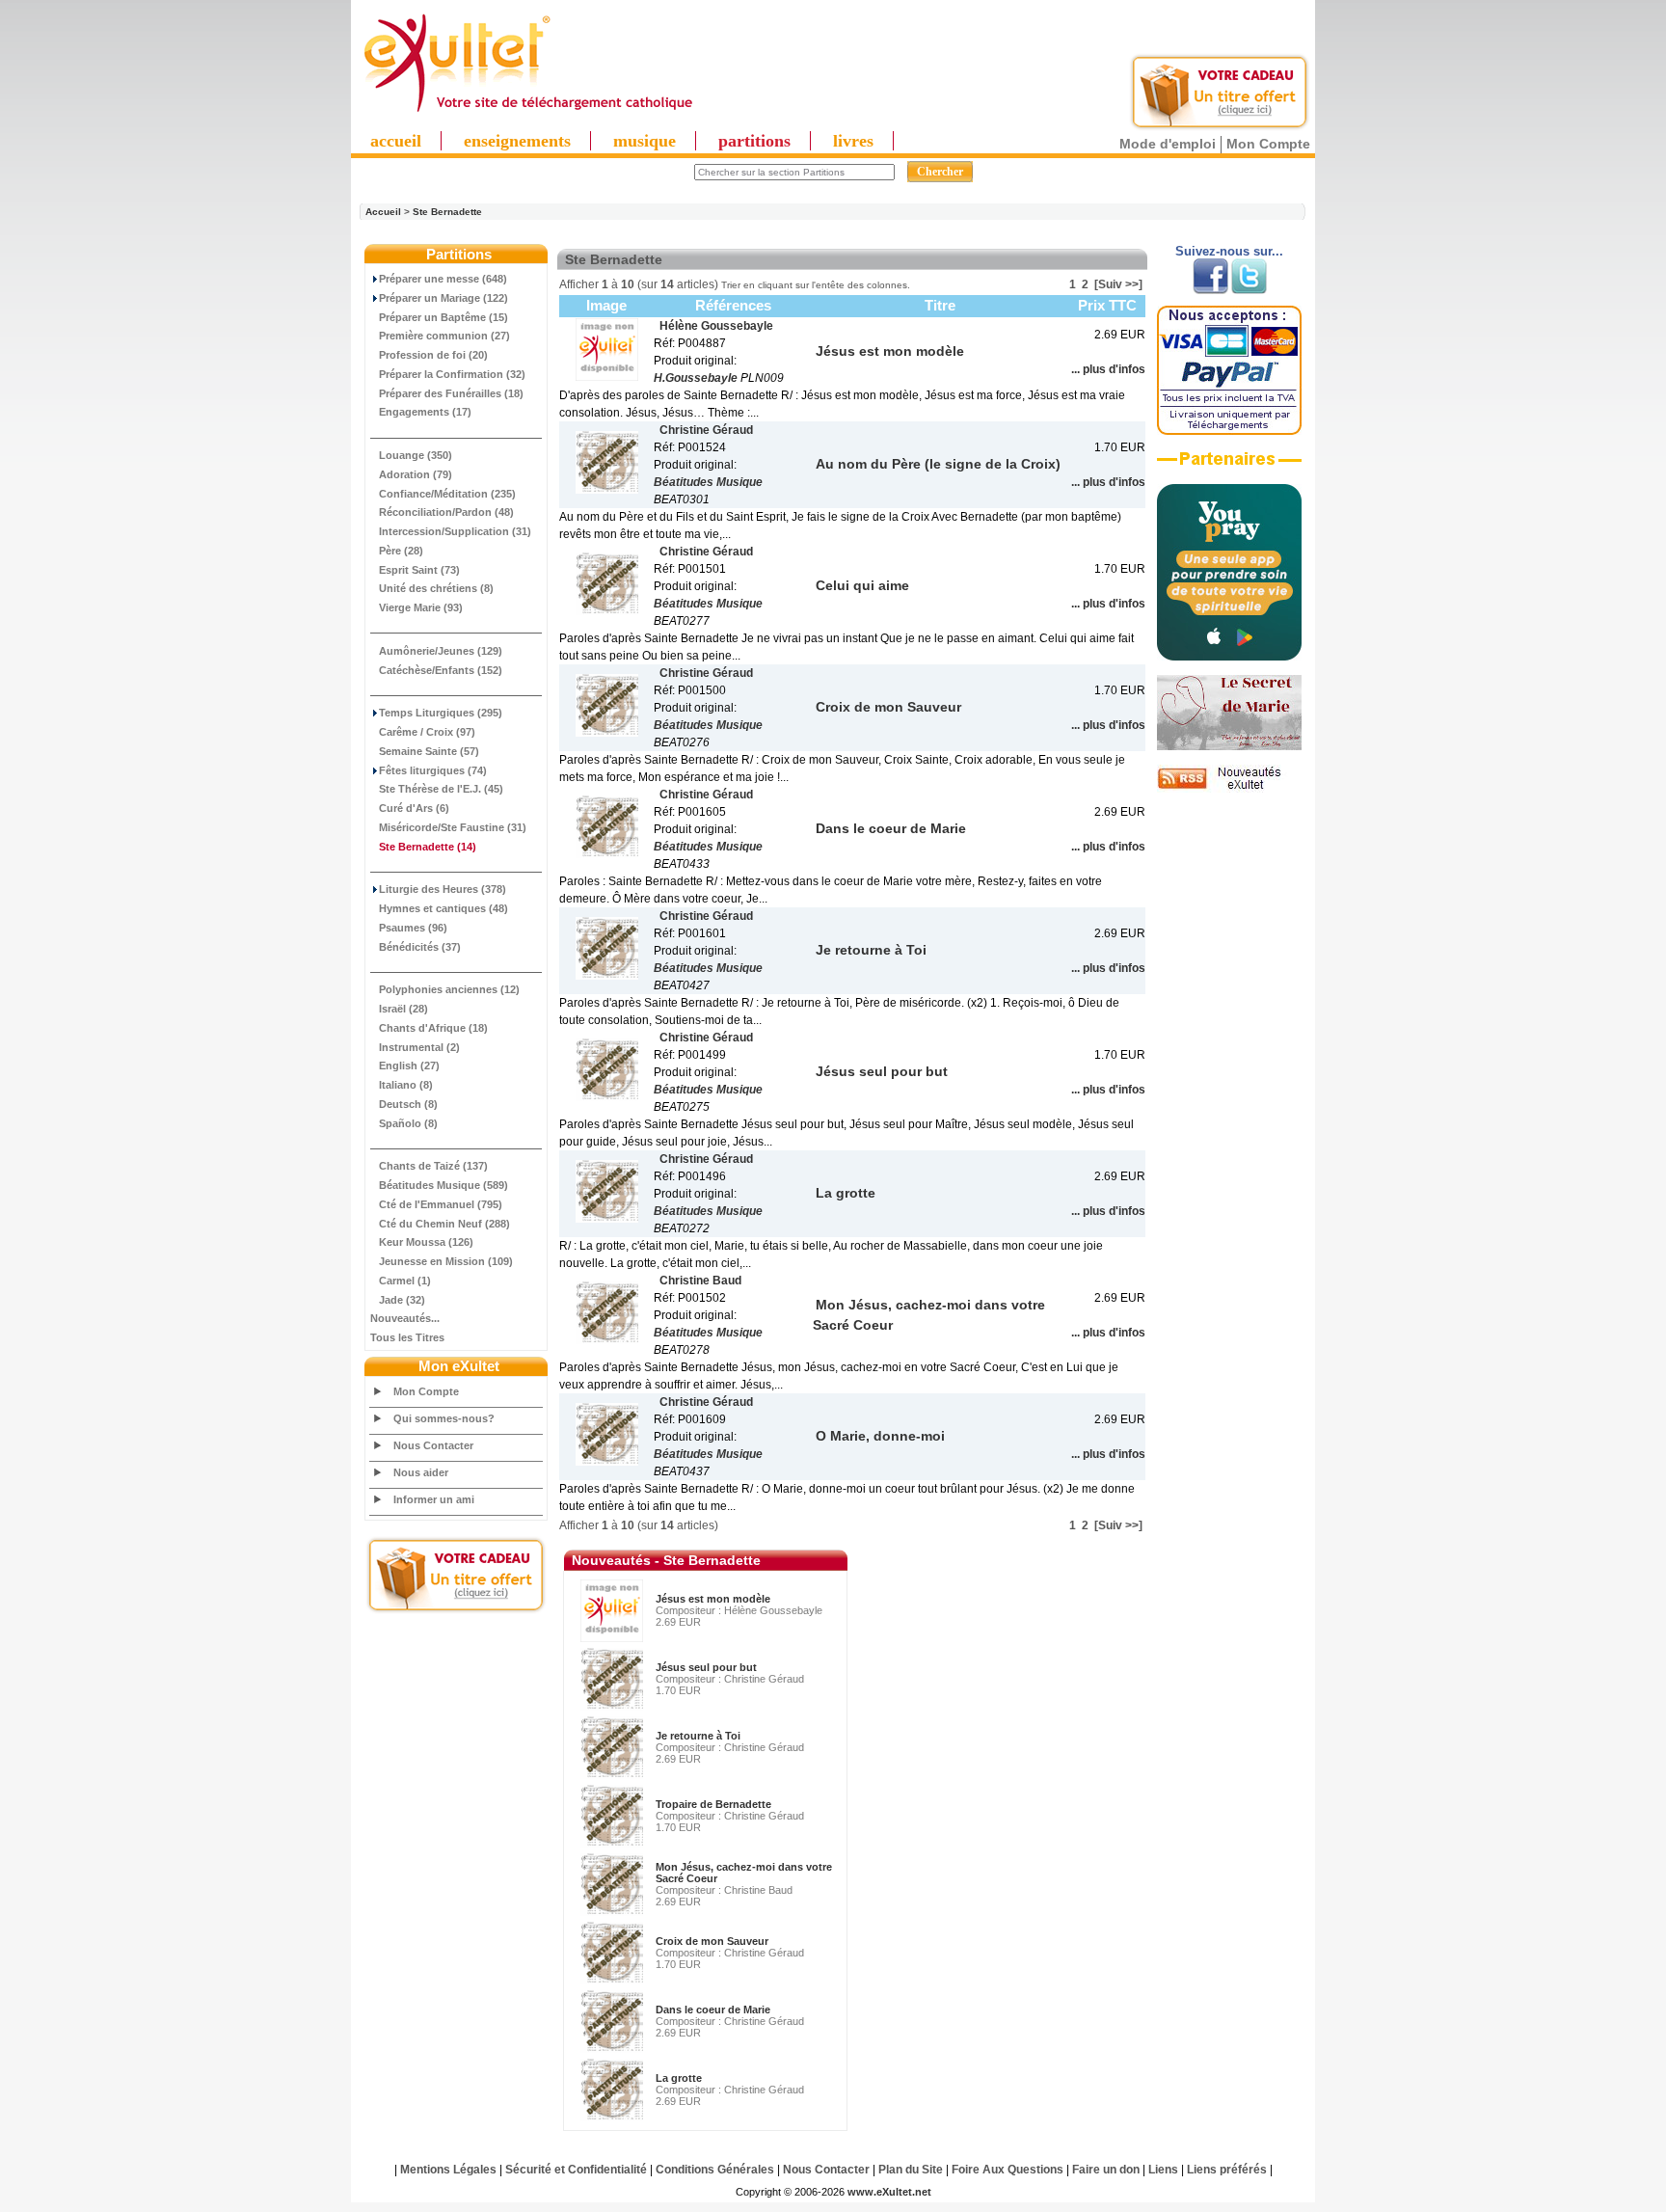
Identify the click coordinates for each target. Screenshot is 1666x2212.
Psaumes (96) (413, 928)
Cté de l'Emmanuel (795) (441, 1204)
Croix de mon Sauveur (712, 1941)
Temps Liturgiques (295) (441, 713)
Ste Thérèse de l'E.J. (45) (441, 789)
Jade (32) (402, 1300)
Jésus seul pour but (706, 1667)
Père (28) (401, 551)
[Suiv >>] (1118, 284)
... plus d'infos (1108, 369)
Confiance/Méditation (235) (447, 494)
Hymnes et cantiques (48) (443, 908)
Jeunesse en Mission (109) (446, 1261)
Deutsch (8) (408, 1104)
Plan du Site (911, 2170)
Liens (1163, 2170)
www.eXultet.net (889, 2192)
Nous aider (421, 1472)
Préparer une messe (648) (443, 279)
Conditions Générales (715, 2170)
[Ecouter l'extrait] (1229, 466)
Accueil (383, 212)
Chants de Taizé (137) (433, 1166)
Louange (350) (416, 455)
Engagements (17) (425, 412)
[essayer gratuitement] (1220, 127)
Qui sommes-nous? (444, 1418)
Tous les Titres (407, 1337)
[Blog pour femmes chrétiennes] (1229, 746)
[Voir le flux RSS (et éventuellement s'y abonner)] (1229, 789)
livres (853, 141)
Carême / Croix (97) (427, 732)
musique (645, 141)
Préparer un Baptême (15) (443, 317)
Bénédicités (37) (420, 947)
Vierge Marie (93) (421, 607)
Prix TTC (1107, 305)
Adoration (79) (416, 474)
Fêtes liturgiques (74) (433, 770)
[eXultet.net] (527, 113)
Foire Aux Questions (1008, 2170)
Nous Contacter (433, 1445)
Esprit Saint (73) (419, 570)
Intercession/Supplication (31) (455, 531)
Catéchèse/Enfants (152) (441, 670)
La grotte (679, 2078)
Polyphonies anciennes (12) (449, 989)
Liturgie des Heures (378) (443, 889)
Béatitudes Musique (708, 482)
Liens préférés (1227, 2170)
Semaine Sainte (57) (429, 751)
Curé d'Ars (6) (414, 808)
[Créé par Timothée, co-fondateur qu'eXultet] (1229, 657)
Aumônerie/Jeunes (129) (441, 651)
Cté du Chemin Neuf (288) (444, 1224)
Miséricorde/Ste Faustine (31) (453, 827)
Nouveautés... (405, 1318)
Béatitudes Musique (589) (443, 1185)
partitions (754, 141)
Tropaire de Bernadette (713, 1804)
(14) (428, 847)
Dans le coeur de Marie (713, 2010)
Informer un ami (434, 1499)
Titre (940, 305)
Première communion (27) (444, 336)
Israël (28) (403, 1009)
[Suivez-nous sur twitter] (1249, 290)
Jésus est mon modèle (713, 1599)
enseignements (517, 141)
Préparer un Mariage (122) (443, 298)
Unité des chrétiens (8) (436, 588)
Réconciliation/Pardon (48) (446, 512)
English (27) (409, 1066)
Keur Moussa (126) (426, 1242)
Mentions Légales (448, 2170)
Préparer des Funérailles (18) (451, 393)
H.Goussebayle (696, 378)
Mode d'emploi (1168, 144)
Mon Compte (1268, 144)
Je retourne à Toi (698, 1736)
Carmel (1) (405, 1281)
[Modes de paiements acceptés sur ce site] (1229, 431)
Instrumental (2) (419, 1047)
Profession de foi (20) (433, 355)
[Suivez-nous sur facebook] (1210, 290)
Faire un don (1106, 2170)
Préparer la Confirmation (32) (452, 374)
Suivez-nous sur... (1229, 251)
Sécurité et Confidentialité (576, 2170)
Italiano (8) (406, 1085)
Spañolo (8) (408, 1123)
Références (733, 305)
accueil (396, 141)
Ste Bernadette (447, 212)
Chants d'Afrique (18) (433, 1028)
